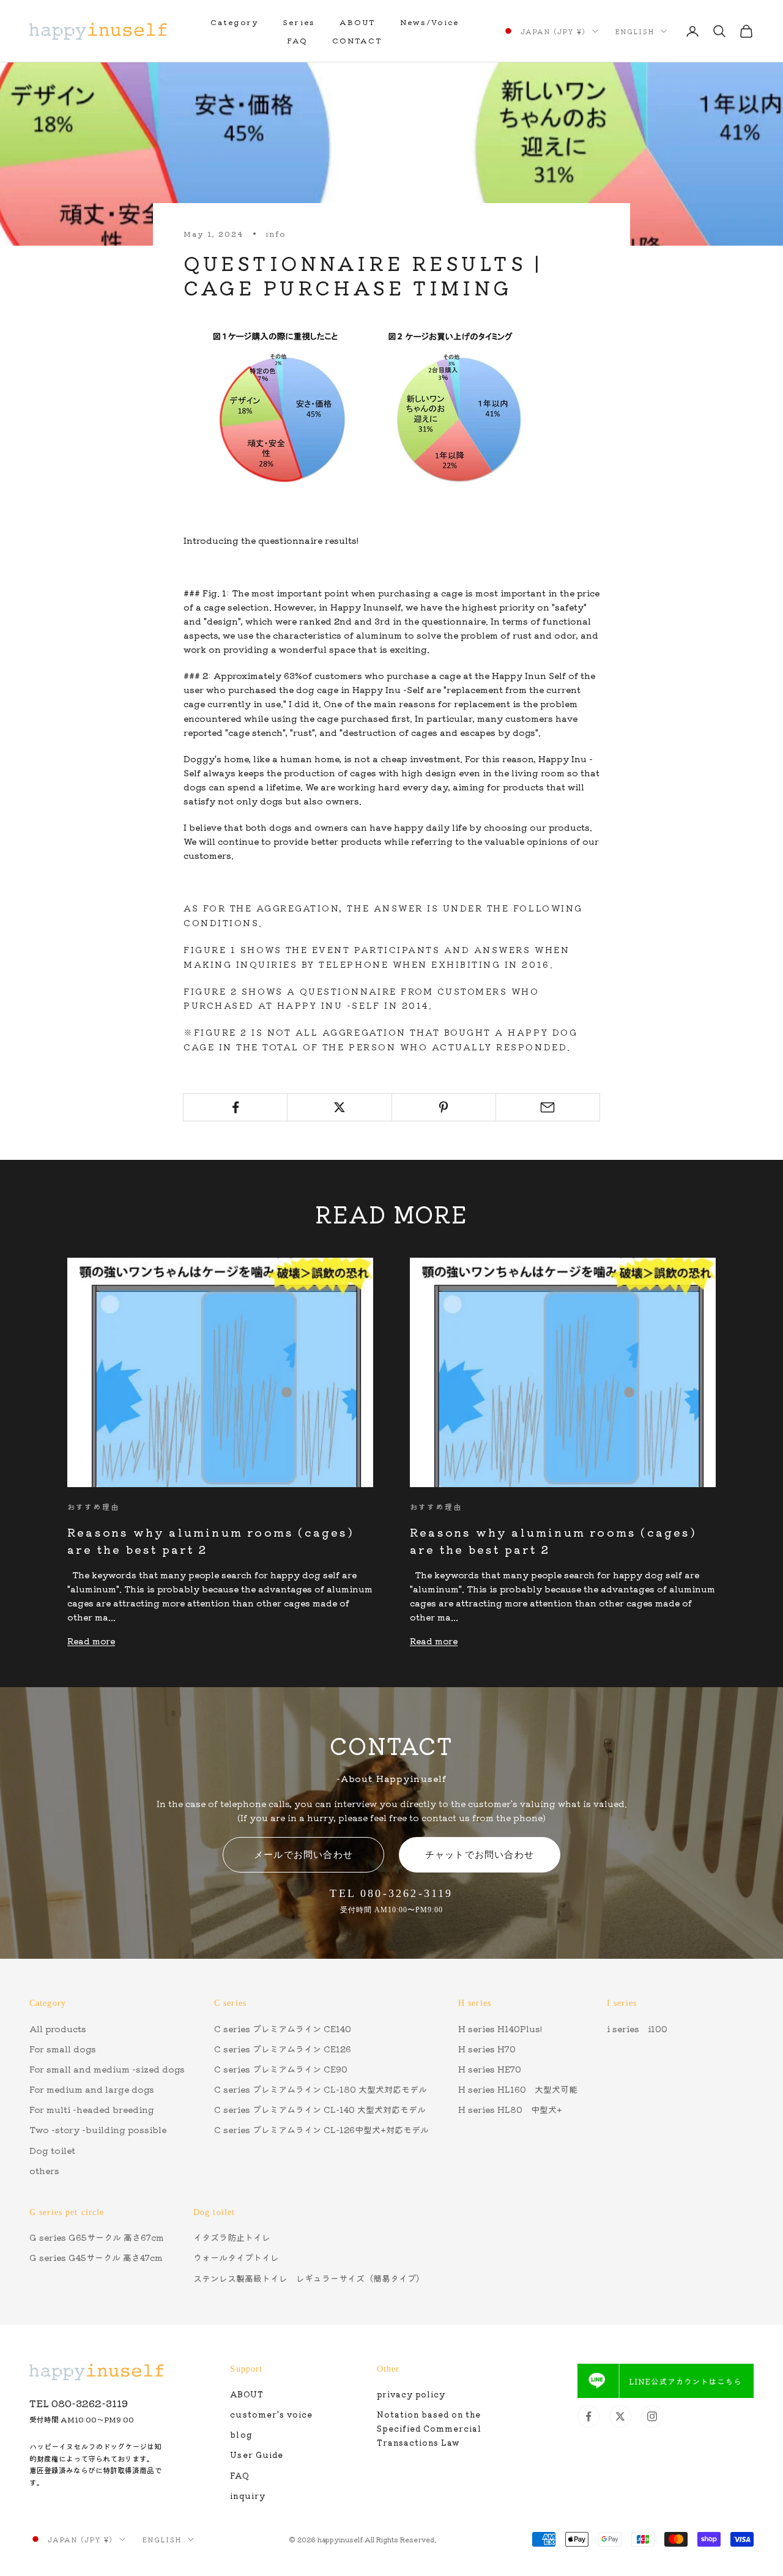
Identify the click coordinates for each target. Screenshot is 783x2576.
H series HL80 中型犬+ (510, 2109)
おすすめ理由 (93, 1506)
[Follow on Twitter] (620, 2416)
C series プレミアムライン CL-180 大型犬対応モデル (321, 2089)
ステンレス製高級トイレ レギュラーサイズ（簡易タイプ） (309, 2278)
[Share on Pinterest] (444, 1107)
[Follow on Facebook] (588, 2416)
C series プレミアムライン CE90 (281, 2069)
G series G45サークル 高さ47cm (96, 2257)
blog (241, 2434)
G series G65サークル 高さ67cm (97, 2237)
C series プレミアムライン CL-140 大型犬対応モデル (320, 2109)
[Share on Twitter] (339, 1107)
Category (234, 22)
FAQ (297, 40)
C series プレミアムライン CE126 (283, 2049)
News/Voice (430, 22)
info (276, 233)
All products (58, 2029)
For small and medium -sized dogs (107, 2069)
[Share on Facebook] (235, 1107)
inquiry (247, 2496)
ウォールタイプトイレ (236, 2257)
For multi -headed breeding (92, 2109)
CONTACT (357, 40)
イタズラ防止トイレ (232, 2237)
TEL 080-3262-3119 (79, 2403)
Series (299, 22)
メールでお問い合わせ (303, 1854)
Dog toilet (52, 2150)
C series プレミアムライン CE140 (283, 2029)
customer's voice (271, 2414)
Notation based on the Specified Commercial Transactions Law (429, 2428)
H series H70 (487, 2049)
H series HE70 (490, 2069)
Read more (91, 1641)
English (635, 31)
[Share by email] (548, 1107)
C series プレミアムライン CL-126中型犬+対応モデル (321, 2129)
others (44, 2170)
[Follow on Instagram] (652, 2416)
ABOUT (358, 22)
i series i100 (637, 2029)
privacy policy (411, 2394)
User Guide (256, 2455)
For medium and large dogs (92, 2089)
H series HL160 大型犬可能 (518, 2089)
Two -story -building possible (98, 2129)
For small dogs (63, 2049)
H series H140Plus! (500, 2029)
